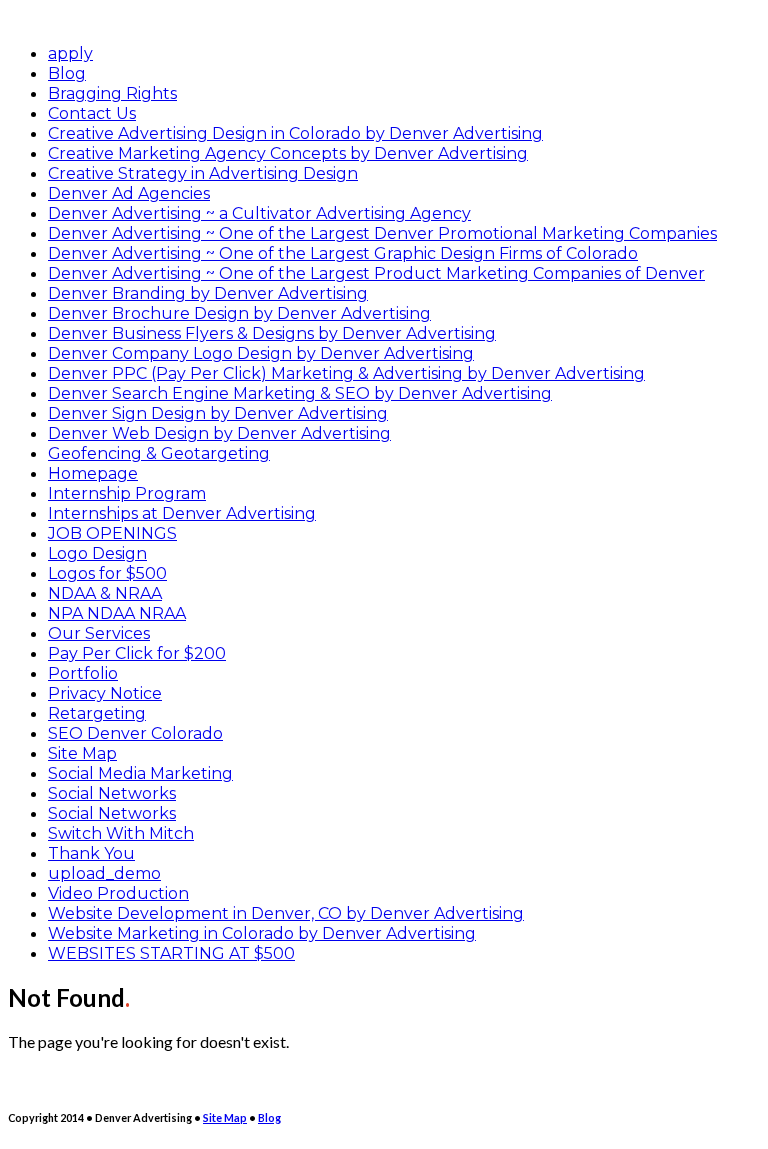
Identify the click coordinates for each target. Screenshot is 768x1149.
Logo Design (97, 553)
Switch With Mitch (121, 833)
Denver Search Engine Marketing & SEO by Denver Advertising (300, 393)
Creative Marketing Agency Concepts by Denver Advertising (288, 153)
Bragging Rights (112, 93)
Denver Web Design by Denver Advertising (219, 433)
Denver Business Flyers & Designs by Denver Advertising (272, 333)
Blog (67, 73)
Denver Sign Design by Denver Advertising (218, 413)
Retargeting (97, 713)
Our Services (99, 633)
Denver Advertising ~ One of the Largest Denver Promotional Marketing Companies (382, 233)
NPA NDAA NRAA (117, 613)
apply (70, 53)
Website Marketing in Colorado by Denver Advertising (262, 933)
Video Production (118, 893)
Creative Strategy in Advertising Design (203, 173)
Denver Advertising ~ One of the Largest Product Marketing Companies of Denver (376, 273)
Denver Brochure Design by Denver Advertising (239, 313)
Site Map (82, 753)
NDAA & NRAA (105, 593)
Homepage (93, 473)
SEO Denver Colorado (135, 733)
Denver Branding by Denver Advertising (208, 293)
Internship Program (127, 493)
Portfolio (83, 673)
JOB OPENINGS (112, 533)
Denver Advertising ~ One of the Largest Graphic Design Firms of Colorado (343, 253)
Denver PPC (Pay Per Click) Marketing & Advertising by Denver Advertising (346, 373)
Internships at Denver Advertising (182, 513)
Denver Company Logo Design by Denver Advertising (261, 353)
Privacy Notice (105, 693)
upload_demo (104, 873)
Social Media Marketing (140, 773)
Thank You (91, 853)
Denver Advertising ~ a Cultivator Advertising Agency (259, 213)
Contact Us (92, 113)
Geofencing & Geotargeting (159, 453)
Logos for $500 (107, 573)
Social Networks (112, 793)
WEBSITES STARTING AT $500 (171, 953)
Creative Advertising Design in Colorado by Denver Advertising (295, 133)
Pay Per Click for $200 (137, 653)
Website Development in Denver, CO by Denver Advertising (286, 913)
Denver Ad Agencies (129, 193)
